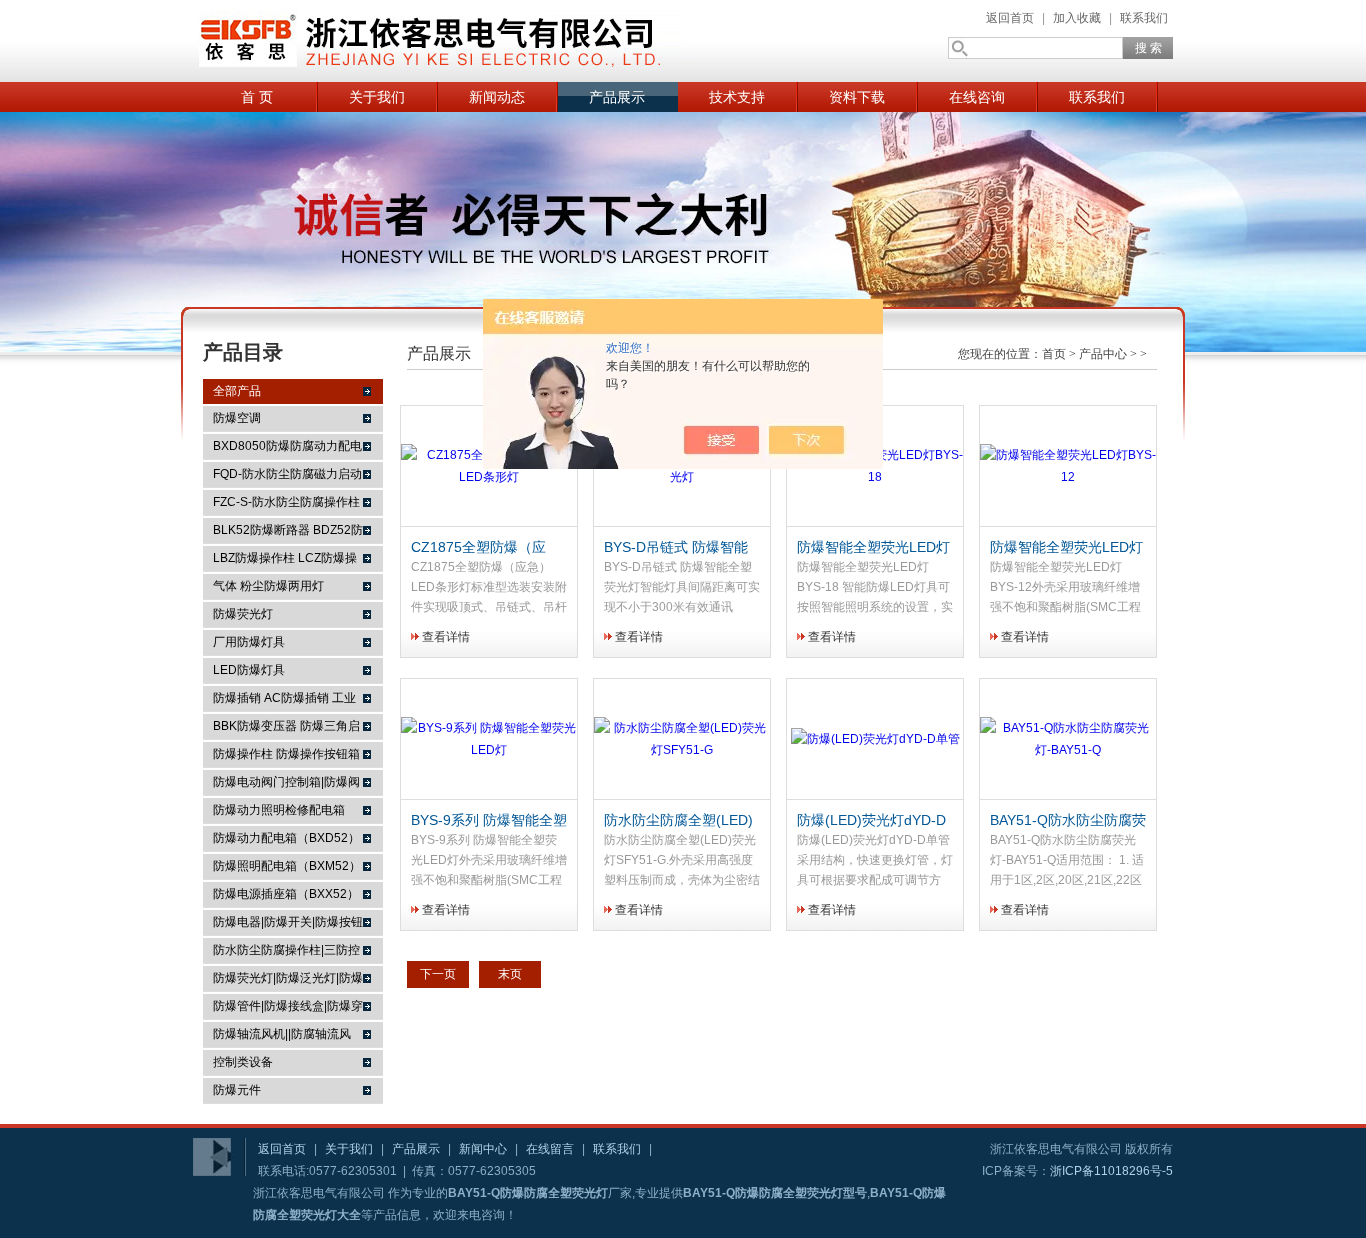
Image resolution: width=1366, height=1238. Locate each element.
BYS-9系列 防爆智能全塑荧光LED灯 (489, 821)
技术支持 (737, 97)
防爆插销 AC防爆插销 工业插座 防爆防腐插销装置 (284, 701)
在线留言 (550, 1149)
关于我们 (377, 97)
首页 (1054, 354)
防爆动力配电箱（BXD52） (286, 838)
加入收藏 (1077, 18)
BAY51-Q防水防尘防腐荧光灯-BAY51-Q (1068, 821)
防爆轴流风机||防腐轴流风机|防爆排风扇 (282, 1037)
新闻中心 (483, 1149)
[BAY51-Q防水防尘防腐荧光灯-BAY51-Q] (1068, 739)
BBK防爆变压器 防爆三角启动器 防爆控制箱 (286, 729)
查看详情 (446, 637)
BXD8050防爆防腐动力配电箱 (287, 449)
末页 (510, 974)
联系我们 (1144, 18)
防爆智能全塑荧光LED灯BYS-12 (1066, 548)
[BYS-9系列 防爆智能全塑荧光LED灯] (489, 739)
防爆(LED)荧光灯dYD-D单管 (871, 821)
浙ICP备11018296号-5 (1111, 1171)
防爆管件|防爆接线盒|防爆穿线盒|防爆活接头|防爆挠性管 (288, 1009)
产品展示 (617, 97)
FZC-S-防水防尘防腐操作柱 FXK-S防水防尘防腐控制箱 (286, 505)
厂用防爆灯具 (249, 642)
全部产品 (237, 391)
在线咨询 (977, 97)
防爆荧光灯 (243, 614)
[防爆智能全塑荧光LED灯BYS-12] (1068, 466)
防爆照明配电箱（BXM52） (287, 866)
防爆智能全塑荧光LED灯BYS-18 (873, 548)
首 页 (257, 97)
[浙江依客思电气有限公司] (443, 41)
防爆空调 (237, 418)
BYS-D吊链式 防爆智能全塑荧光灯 (676, 548)
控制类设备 (243, 1062)
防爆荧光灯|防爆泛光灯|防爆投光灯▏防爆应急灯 (288, 981)
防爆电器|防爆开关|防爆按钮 (288, 922)
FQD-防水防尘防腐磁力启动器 (287, 477)
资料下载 (857, 97)
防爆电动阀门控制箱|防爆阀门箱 (286, 785)
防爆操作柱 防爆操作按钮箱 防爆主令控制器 (286, 757)
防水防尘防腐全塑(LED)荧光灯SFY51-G (678, 821)
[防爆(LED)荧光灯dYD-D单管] (875, 739)
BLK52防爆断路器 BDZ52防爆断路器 (288, 533)
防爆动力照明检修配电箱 (279, 810)
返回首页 (1010, 18)
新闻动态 (497, 97)
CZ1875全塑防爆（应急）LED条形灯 (478, 548)
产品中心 (1103, 354)
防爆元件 (237, 1090)
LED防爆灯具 (249, 670)
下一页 (438, 974)
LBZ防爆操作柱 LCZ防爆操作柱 (285, 561)
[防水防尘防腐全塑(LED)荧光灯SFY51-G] (682, 739)
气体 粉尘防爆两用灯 (268, 586)
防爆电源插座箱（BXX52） (286, 894)
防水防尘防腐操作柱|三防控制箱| (286, 953)
